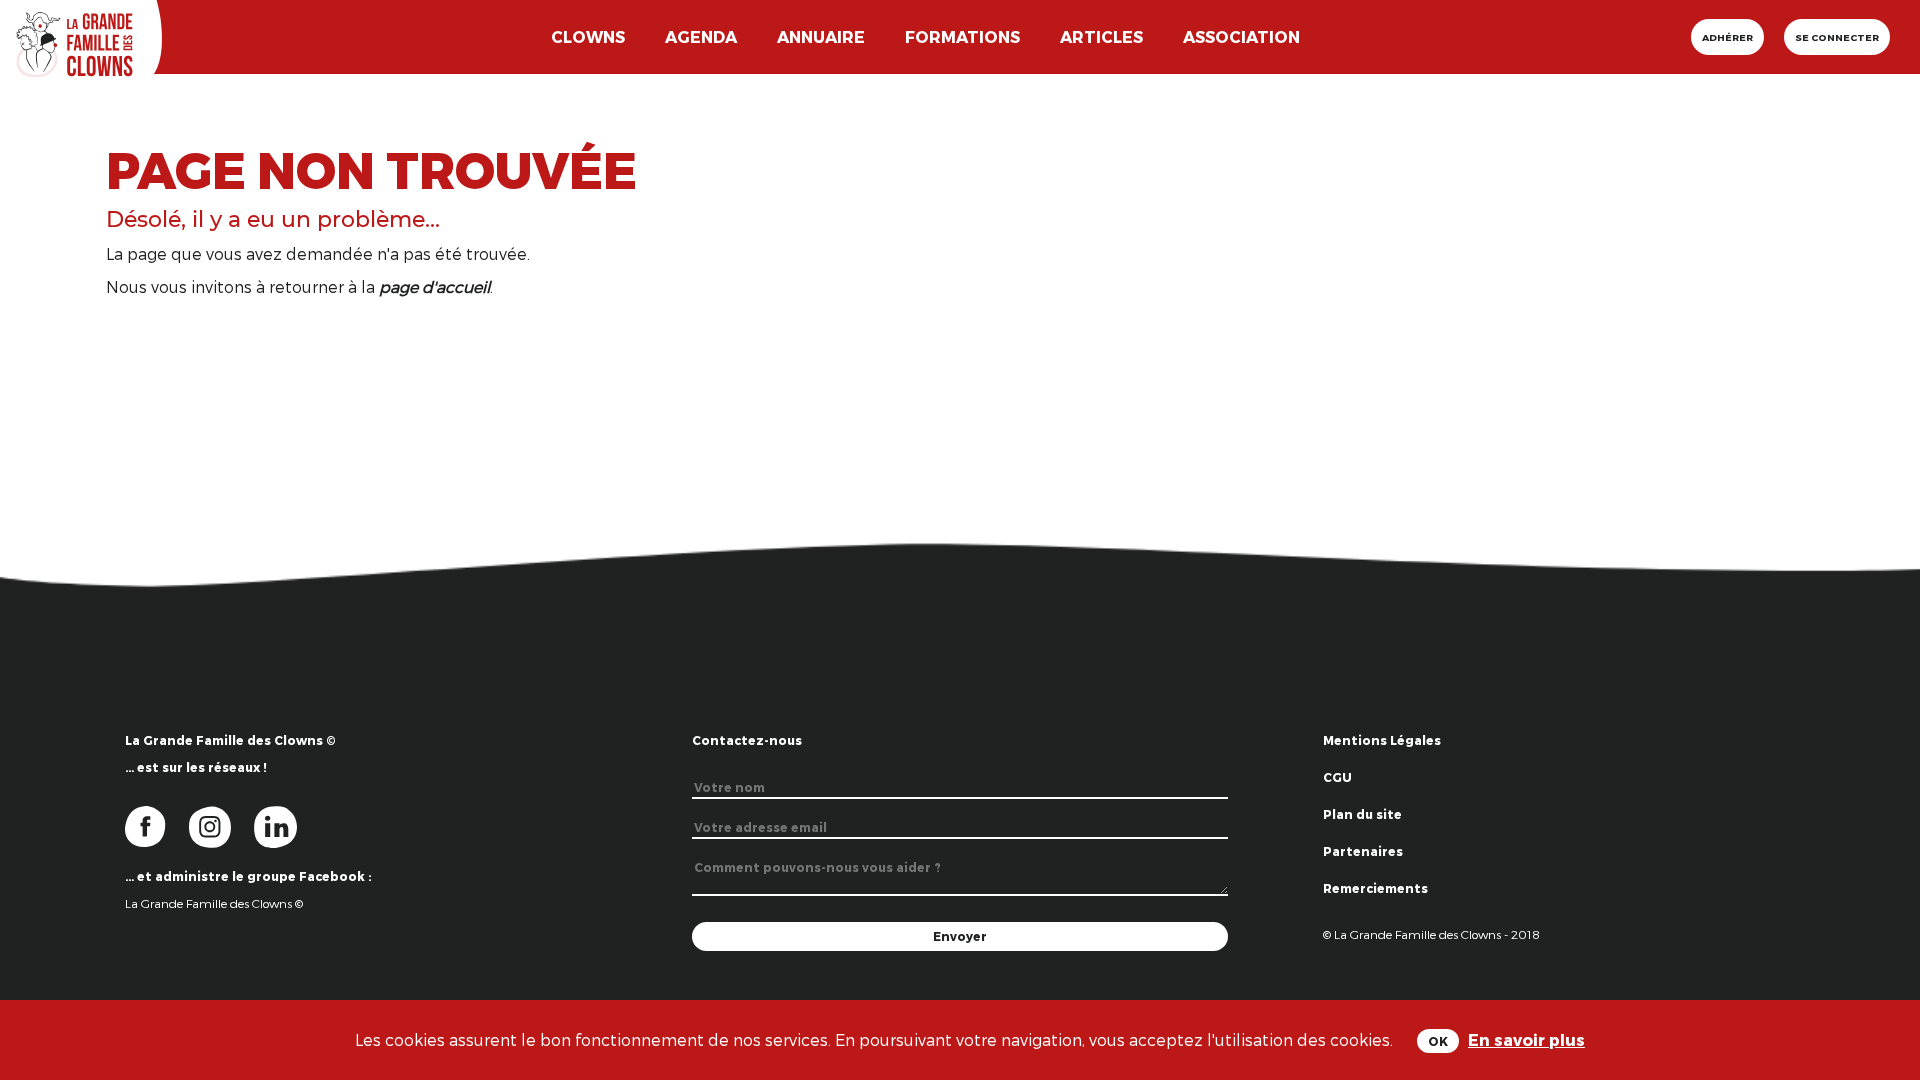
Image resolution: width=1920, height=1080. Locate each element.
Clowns (588, 36)
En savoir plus (1526, 1039)
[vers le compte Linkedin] (285, 825)
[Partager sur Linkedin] (1882, 980)
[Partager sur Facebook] (1882, 916)
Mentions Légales (1382, 740)
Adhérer (1727, 37)
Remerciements (1375, 888)
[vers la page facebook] (157, 825)
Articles (1101, 36)
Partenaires (1363, 851)
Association (1241, 36)
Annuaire (821, 36)
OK (1438, 1041)
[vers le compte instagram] (222, 825)
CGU (1337, 777)
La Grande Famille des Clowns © (214, 903)
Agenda (701, 36)
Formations (962, 36)
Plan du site (1362, 814)
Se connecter (1837, 37)
